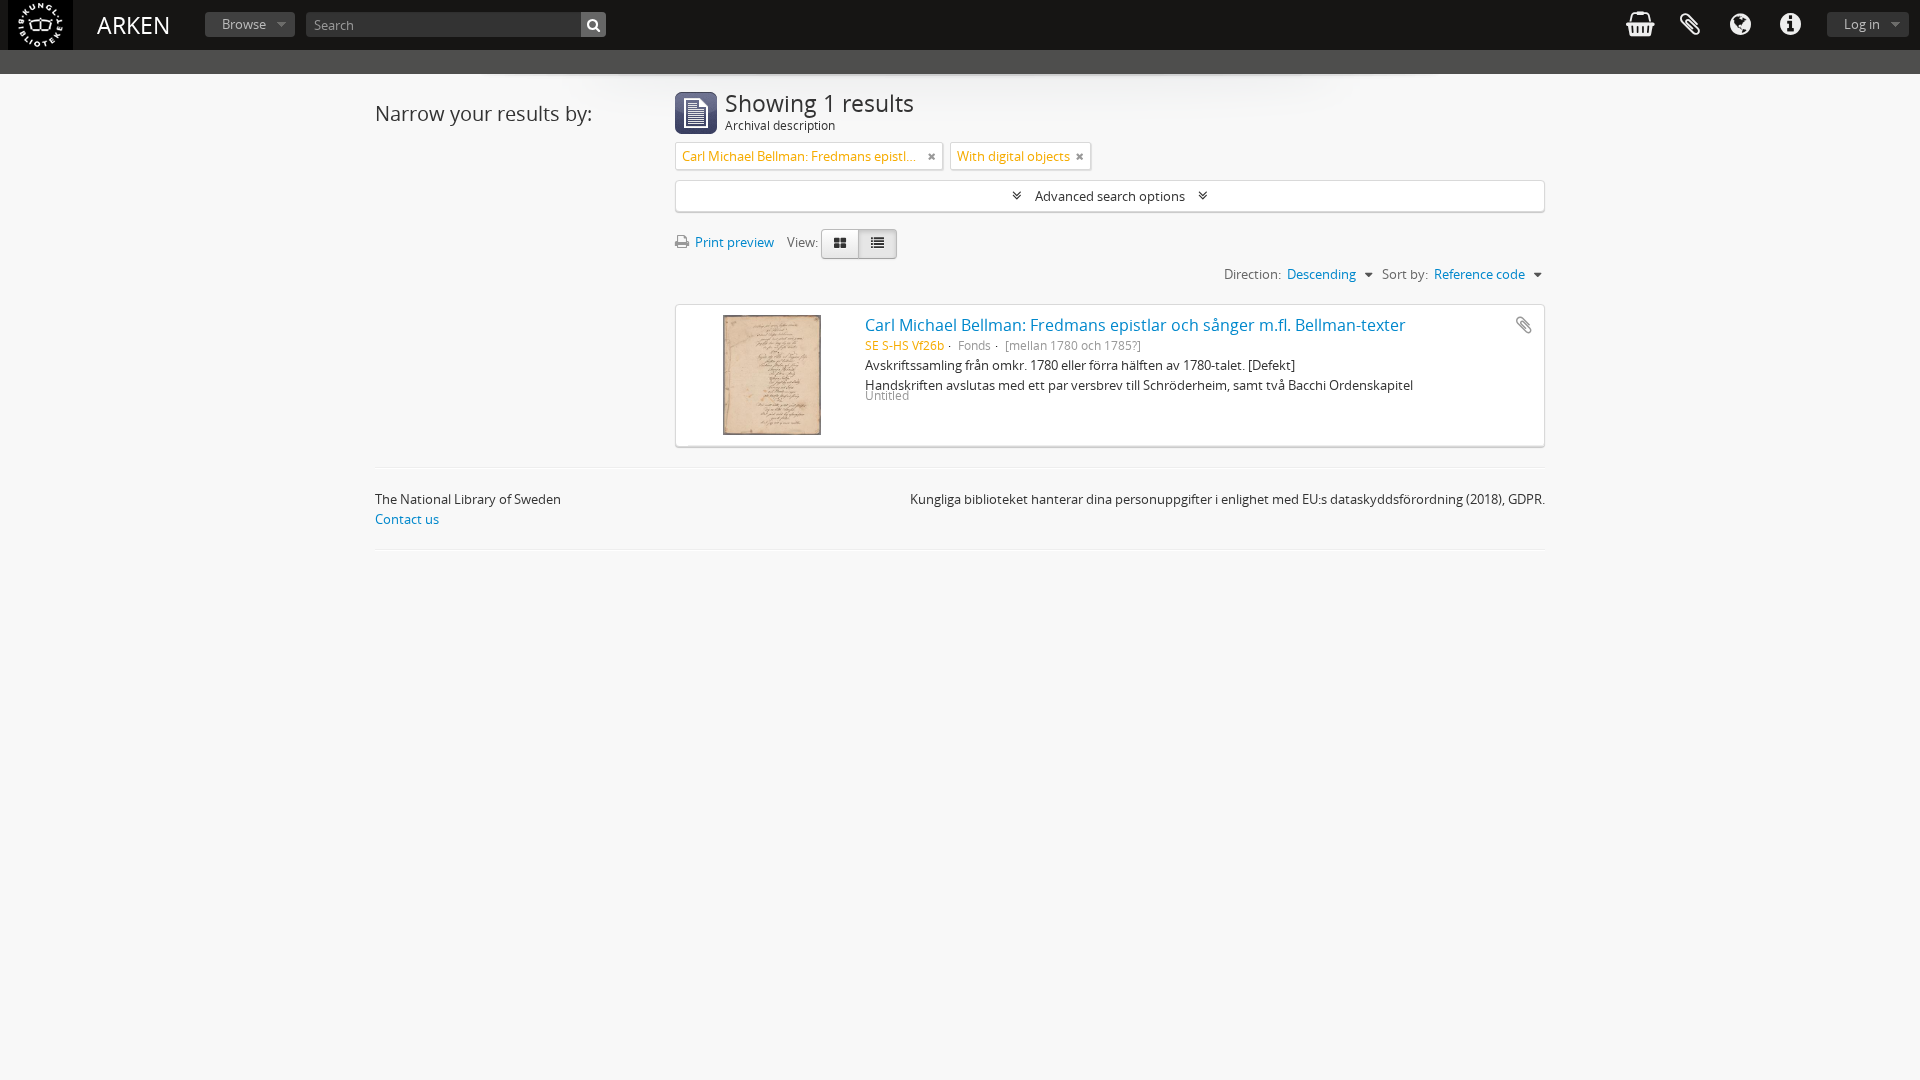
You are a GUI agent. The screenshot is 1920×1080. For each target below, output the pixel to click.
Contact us (407, 519)
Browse (244, 24)
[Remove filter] (932, 156)
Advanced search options (1110, 196)
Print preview (733, 242)
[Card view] (840, 244)
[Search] (593, 24)
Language (1740, 25)
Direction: (1252, 274)
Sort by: (1405, 274)
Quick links (1790, 25)
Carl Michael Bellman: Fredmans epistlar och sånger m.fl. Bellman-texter (1135, 325)
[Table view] (877, 244)
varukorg (1640, 25)
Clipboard (1690, 25)
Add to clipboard (1524, 325)
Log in (1862, 24)
